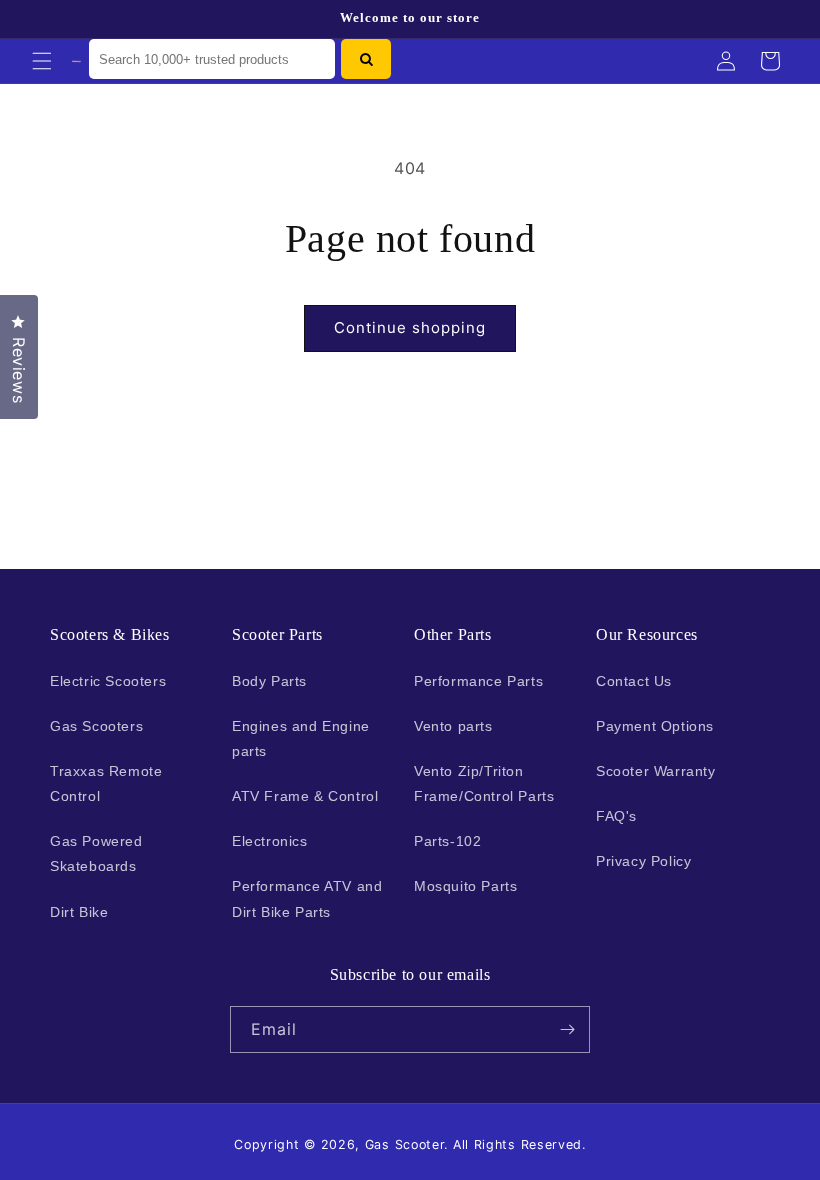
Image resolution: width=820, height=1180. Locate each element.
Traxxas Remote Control (106, 783)
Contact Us (634, 681)
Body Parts (269, 681)
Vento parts (453, 726)
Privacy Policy (643, 861)
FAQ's (616, 816)
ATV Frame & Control (305, 796)
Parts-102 (447, 841)
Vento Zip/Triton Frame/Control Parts (484, 783)
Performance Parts (478, 681)
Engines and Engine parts (301, 738)
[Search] (366, 59)
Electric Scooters (108, 681)
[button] (42, 61)
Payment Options (655, 726)
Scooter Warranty (656, 771)
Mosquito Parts (465, 886)
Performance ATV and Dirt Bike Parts (307, 898)
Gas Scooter (405, 1144)
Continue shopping (410, 327)
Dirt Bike (79, 912)
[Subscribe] (567, 1029)
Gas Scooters (96, 726)
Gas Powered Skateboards (96, 853)
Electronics (270, 841)
